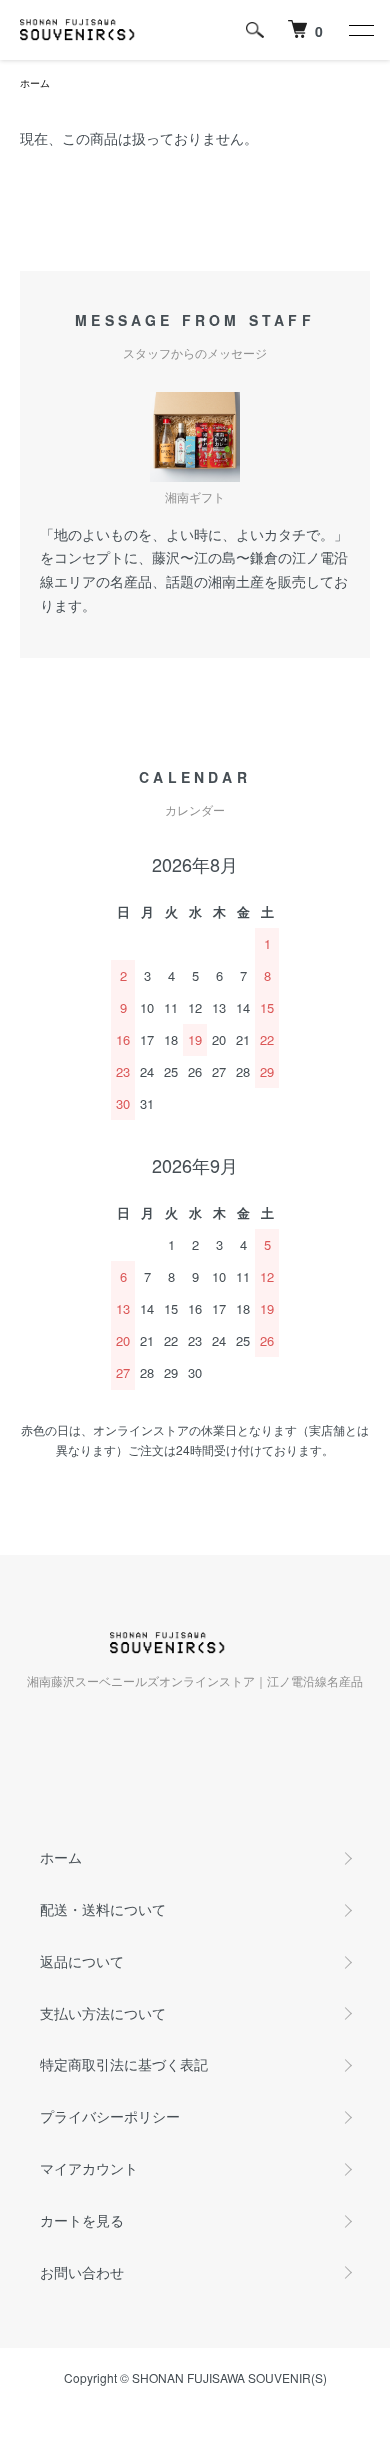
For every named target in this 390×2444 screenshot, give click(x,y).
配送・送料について (103, 1909)
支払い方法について (103, 2013)
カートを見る (82, 2220)
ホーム (35, 83)
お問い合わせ (82, 2272)
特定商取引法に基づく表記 (124, 2064)
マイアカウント (89, 2168)
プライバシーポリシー (110, 2116)
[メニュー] (360, 30)
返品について (82, 1961)
